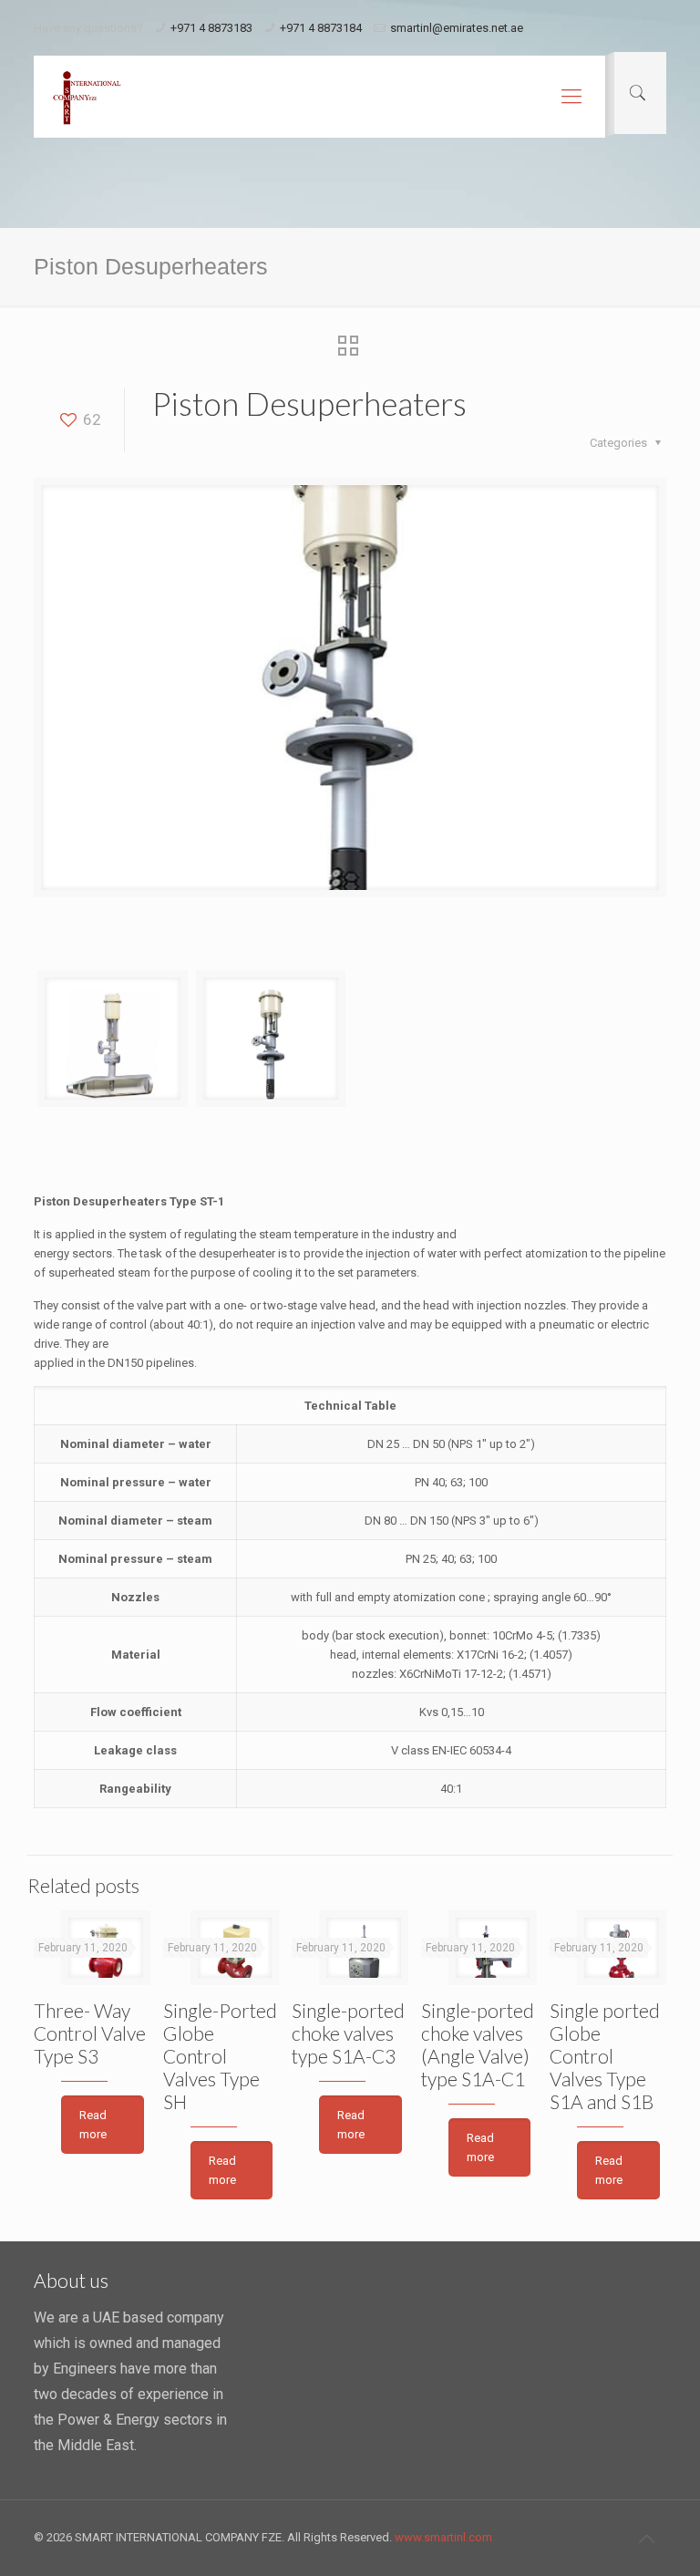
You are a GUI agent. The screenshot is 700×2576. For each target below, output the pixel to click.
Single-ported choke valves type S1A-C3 (348, 2033)
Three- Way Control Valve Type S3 (90, 2033)
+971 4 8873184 (321, 28)
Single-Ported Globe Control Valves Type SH (220, 2056)
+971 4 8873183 (211, 28)
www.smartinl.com (443, 2537)
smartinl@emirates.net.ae (457, 28)
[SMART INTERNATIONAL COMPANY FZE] (87, 97)
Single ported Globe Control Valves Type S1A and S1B (605, 2056)
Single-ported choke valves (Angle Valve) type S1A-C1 (478, 2044)
